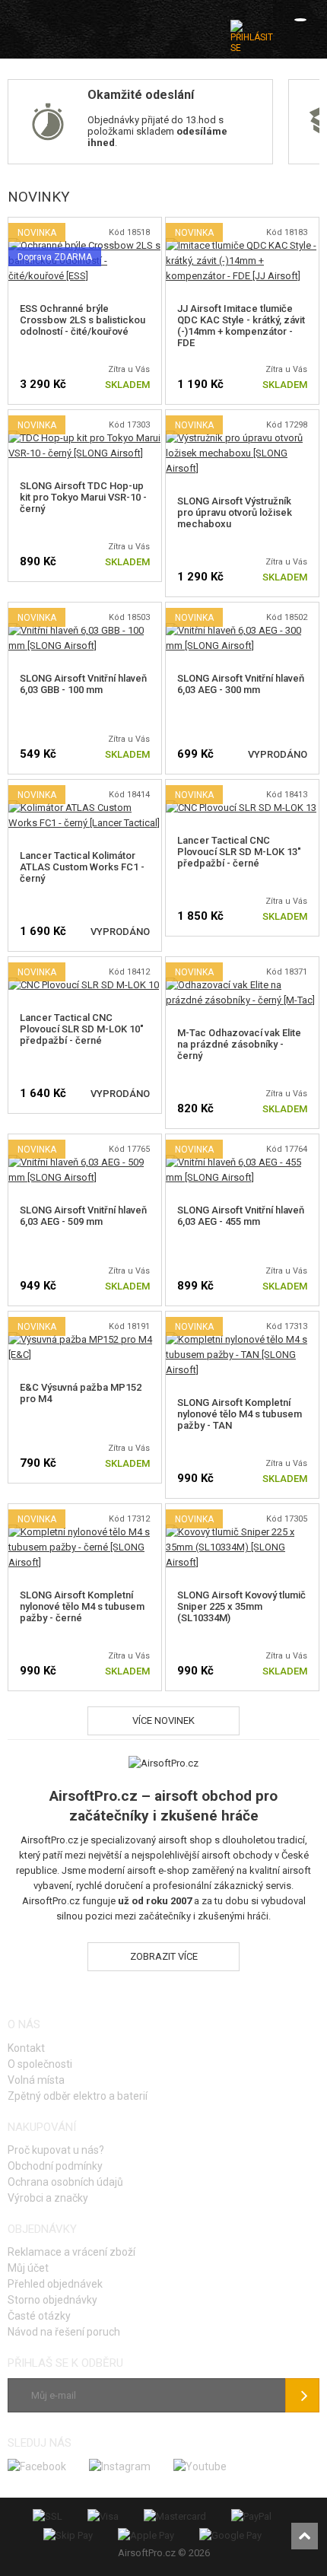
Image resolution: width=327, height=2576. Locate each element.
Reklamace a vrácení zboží (71, 2252)
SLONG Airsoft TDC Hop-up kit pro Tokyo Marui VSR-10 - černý (83, 497)
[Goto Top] (305, 2536)
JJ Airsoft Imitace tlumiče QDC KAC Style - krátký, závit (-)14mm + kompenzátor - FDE (241, 326)
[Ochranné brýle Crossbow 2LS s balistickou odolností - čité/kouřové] (85, 245)
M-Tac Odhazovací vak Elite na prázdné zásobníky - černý (239, 1044)
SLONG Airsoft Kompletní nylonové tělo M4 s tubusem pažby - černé (82, 1606)
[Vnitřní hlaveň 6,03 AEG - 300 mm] (242, 630)
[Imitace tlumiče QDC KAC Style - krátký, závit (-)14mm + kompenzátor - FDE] (242, 245)
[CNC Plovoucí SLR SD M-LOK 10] (84, 985)
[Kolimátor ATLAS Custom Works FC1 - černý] (85, 808)
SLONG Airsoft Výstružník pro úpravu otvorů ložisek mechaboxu (235, 512)
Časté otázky (39, 2316)
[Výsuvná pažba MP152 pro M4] (85, 1339)
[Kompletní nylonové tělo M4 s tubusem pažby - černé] (85, 1532)
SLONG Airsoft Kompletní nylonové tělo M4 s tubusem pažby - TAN (240, 1414)
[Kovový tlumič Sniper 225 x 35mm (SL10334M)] (242, 1532)
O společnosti (40, 2064)
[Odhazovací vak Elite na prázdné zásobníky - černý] (242, 985)
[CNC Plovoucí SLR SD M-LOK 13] (241, 808)
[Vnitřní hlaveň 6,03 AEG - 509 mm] (85, 1162)
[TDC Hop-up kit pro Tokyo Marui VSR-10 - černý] (85, 438)
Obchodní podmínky (55, 2166)
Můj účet (28, 2268)
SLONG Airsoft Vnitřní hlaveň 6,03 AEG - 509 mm (83, 1216)
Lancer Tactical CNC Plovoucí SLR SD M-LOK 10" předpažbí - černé (82, 1029)
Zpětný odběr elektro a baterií (78, 2096)
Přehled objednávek (55, 2284)
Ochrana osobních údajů (65, 2182)
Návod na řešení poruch (64, 2332)
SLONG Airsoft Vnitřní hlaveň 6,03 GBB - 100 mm (83, 684)
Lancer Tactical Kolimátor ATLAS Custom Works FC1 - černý (82, 867)
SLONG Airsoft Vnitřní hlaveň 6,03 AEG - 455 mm (241, 1216)
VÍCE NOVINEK (163, 1721)
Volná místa (36, 2080)
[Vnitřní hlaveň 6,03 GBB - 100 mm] (85, 630)
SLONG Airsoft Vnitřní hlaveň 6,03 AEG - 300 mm (241, 684)
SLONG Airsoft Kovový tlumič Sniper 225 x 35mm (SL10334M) (241, 1606)
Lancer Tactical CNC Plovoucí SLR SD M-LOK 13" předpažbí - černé (239, 852)
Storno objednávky (52, 2300)
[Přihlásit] (252, 37)
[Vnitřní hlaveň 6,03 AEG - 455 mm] (242, 1162)
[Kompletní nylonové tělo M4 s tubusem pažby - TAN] (242, 1339)
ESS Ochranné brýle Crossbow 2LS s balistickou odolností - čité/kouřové (83, 320)
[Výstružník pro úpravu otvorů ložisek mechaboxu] (242, 438)
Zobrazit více (164, 1956)
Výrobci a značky (48, 2198)
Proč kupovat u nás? (56, 2150)
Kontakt (26, 2048)
